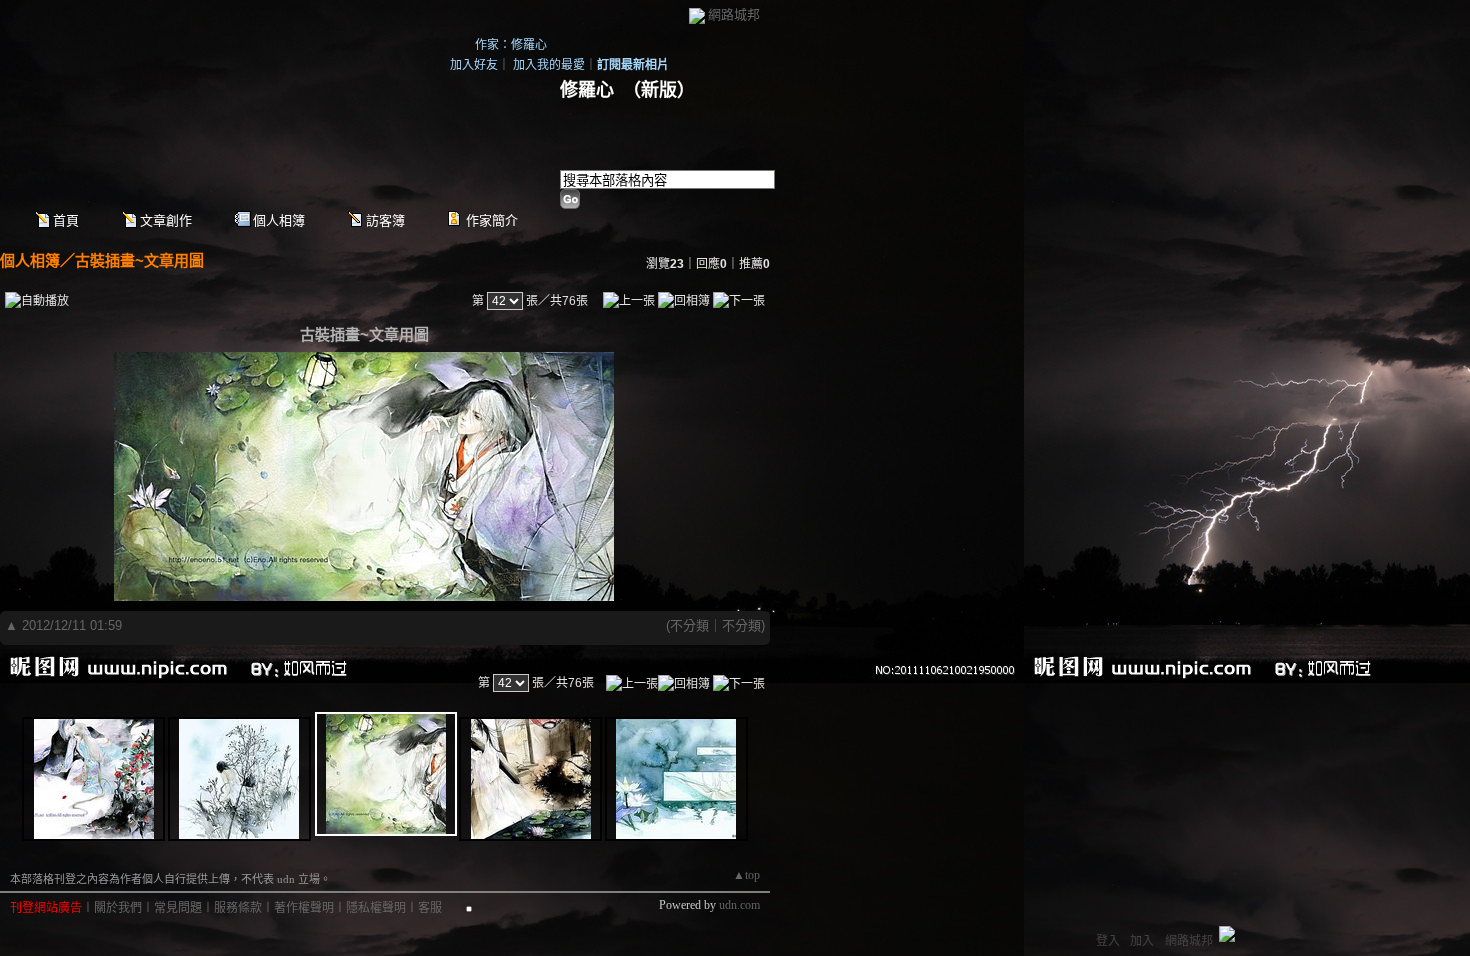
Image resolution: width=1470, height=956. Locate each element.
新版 (659, 90)
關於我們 (118, 908)
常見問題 (178, 908)
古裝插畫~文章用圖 (139, 260)
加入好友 (474, 65)
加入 (1142, 941)
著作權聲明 (304, 908)
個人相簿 (279, 220)
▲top (746, 875)
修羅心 (587, 90)
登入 (1108, 941)
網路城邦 (734, 14)
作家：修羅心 (511, 45)
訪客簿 (385, 220)
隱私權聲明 (376, 908)
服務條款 (238, 908)
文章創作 (166, 220)
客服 (430, 908)
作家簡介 (492, 220)
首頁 (66, 220)
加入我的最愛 (549, 65)
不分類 (689, 625)
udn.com (739, 905)
